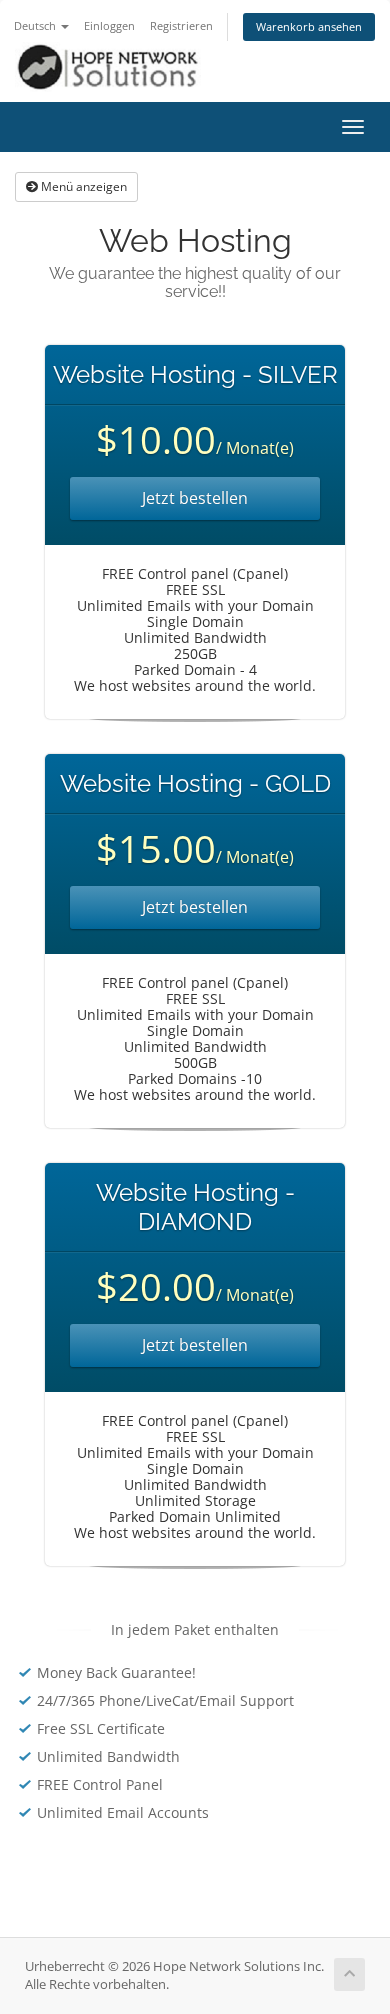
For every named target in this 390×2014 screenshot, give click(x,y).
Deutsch (36, 25)
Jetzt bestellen (195, 498)
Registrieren (181, 25)
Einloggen (109, 25)
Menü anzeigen (82, 186)
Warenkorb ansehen (309, 26)
